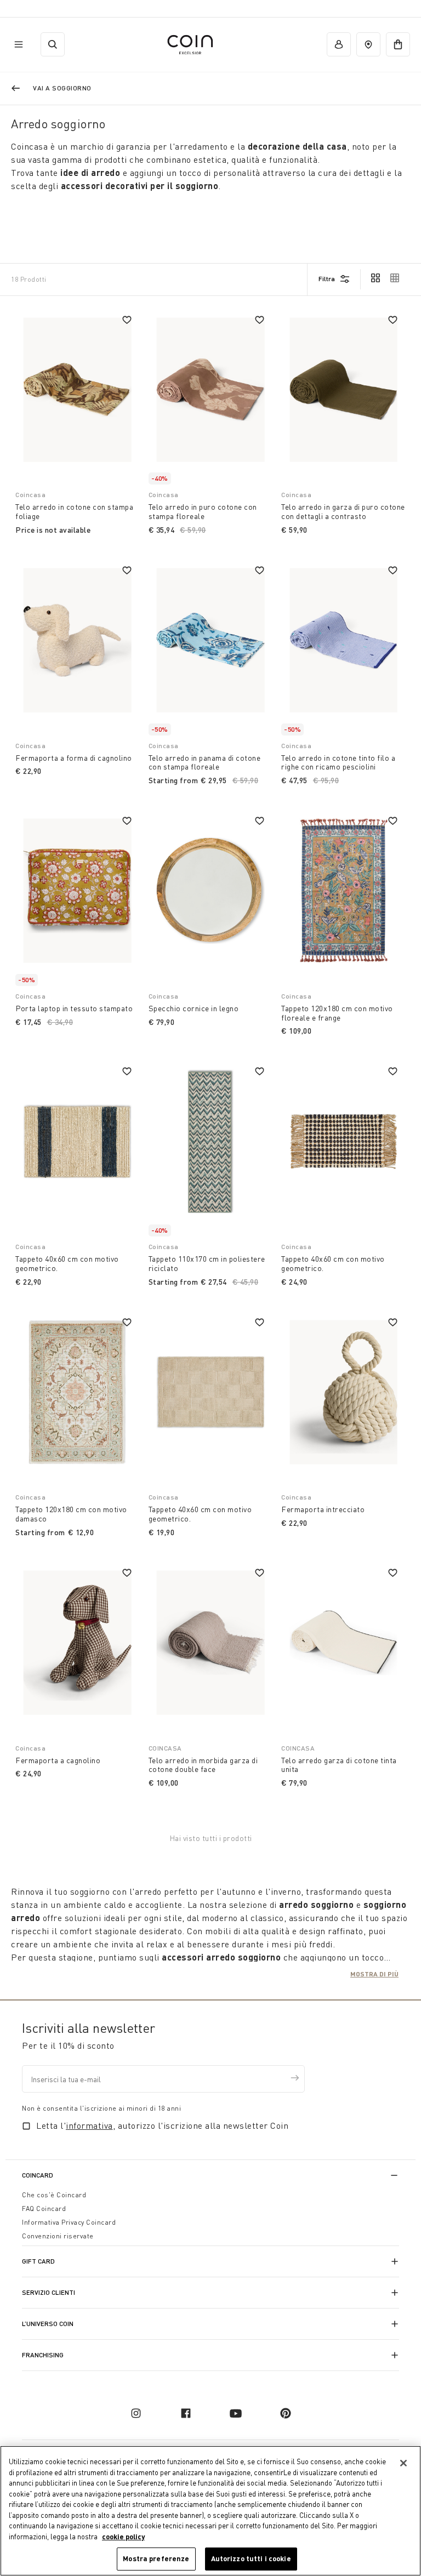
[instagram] (136, 2413)
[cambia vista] (376, 279)
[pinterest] (286, 2413)
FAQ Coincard (44, 2209)
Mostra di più (374, 1974)
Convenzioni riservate (58, 2236)
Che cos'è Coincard (54, 2195)
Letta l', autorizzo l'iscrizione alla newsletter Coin (162, 2125)
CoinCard (38, 2175)
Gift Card (38, 2261)
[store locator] (368, 44)
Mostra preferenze (156, 2558)
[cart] (398, 44)
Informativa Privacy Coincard (69, 2222)
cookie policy (123, 2537)
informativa (89, 2125)
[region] (210, 2511)
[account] (339, 44)
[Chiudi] (403, 2463)
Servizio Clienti (49, 2292)
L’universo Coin (48, 2324)
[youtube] (236, 2413)
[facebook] (186, 2413)
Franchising (43, 2355)
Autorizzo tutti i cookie (251, 2558)
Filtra (327, 279)
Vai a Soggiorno (62, 88)
